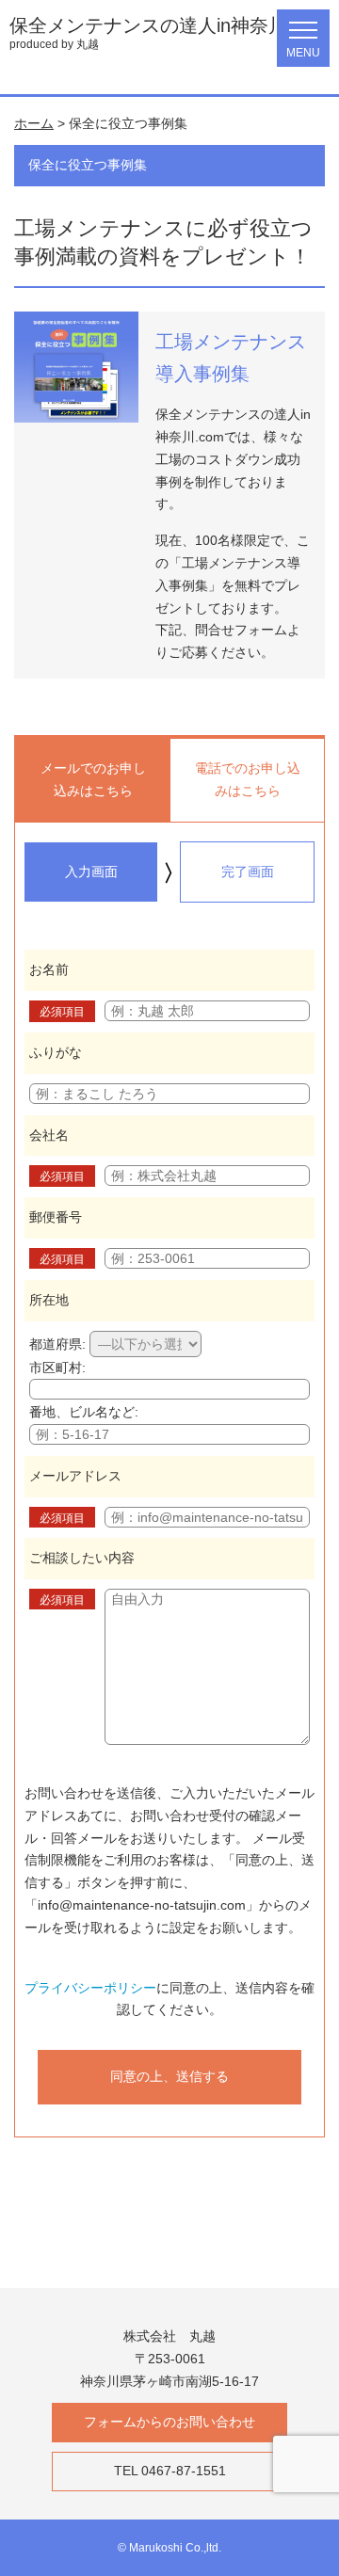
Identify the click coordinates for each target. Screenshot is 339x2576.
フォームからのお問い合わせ (169, 2422)
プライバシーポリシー (90, 1988)
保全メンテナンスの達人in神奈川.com (169, 25)
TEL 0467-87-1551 (170, 2471)
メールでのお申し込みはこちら (93, 779)
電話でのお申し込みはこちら (248, 779)
